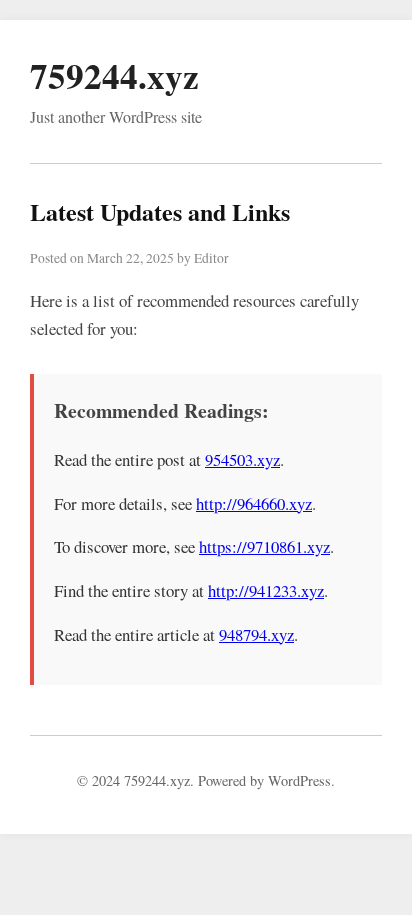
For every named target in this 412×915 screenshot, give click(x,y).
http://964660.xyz (254, 503)
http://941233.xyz (266, 590)
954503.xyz (242, 459)
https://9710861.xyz (264, 546)
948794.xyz (256, 634)
